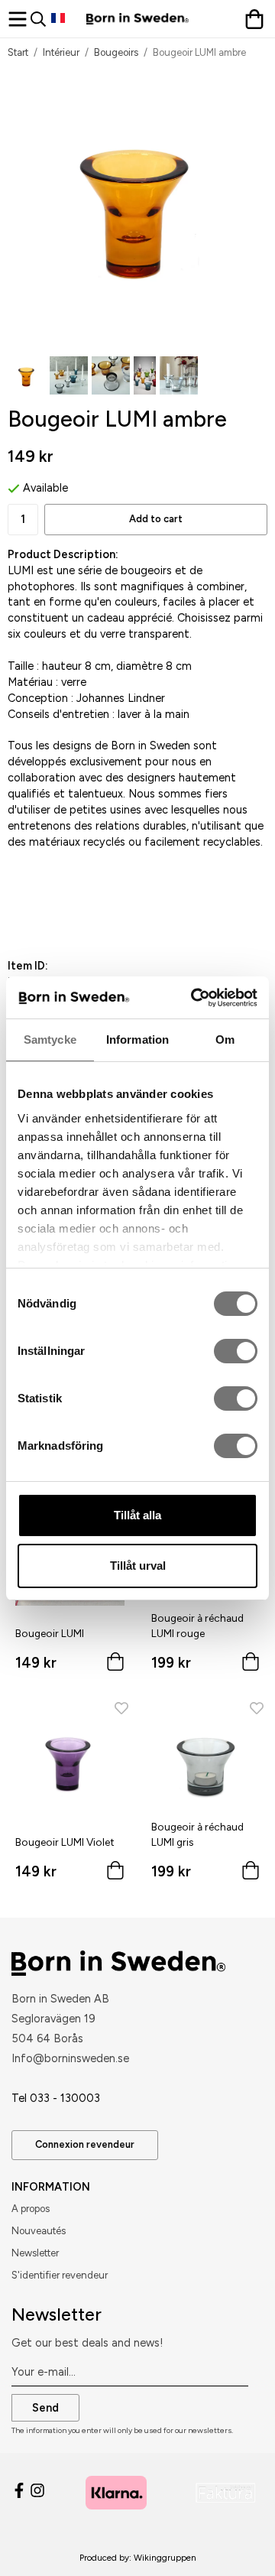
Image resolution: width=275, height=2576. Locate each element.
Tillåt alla (137, 1515)
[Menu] (19, 19)
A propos (31, 2209)
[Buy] (115, 1665)
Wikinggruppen (165, 2558)
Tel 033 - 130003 (56, 2098)
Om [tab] (225, 1039)
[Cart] (256, 19)
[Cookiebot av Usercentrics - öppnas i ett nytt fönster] (194, 998)
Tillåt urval (138, 1566)
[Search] (41, 19)
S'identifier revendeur (60, 2275)
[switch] (236, 1351)
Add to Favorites (86, 911)
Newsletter (35, 2253)
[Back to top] (235, 2544)
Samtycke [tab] (50, 1039)
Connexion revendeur (85, 2144)
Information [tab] (137, 1039)
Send (45, 2408)
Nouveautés (39, 2231)
